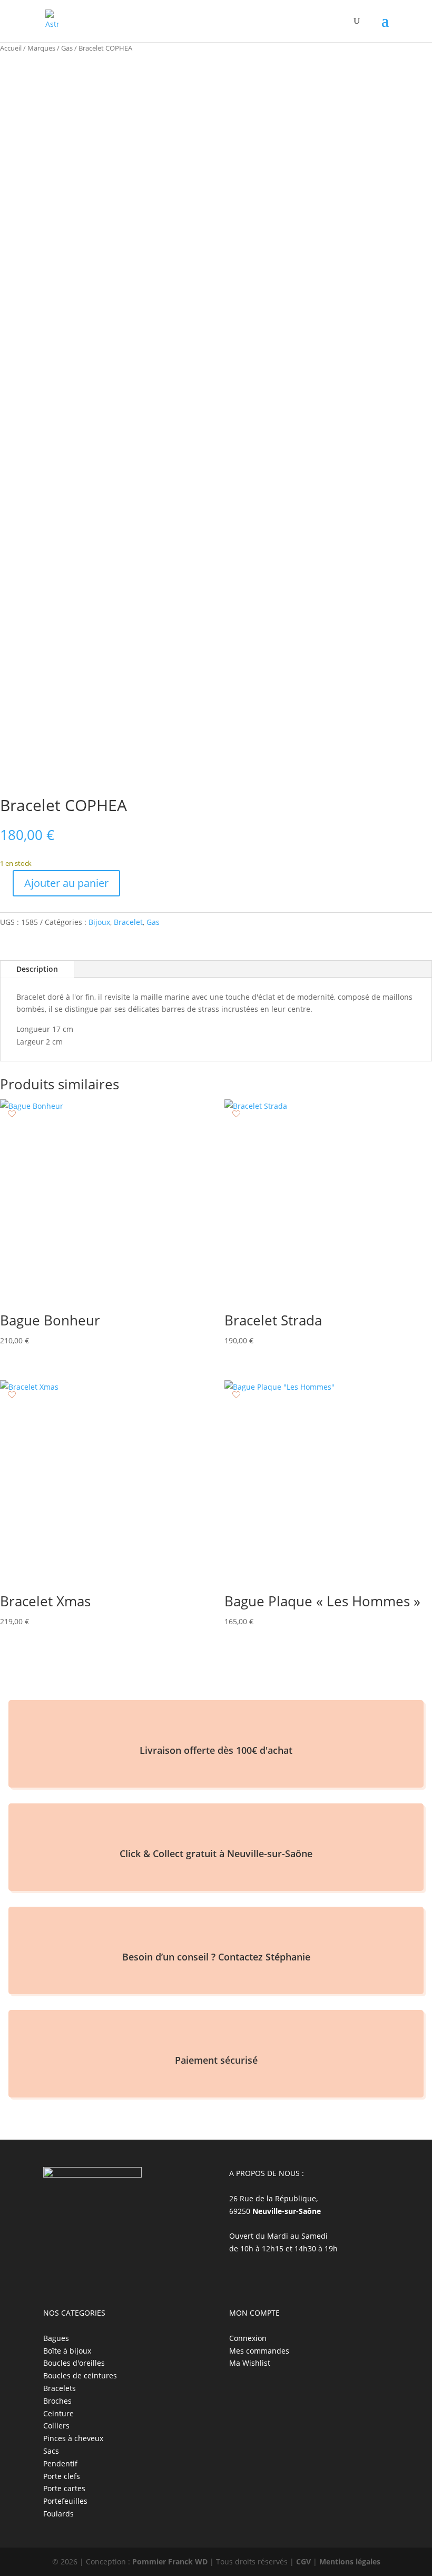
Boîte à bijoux (67, 2351)
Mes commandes (259, 2351)
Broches (57, 2401)
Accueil (11, 48)
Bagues (56, 2338)
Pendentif (60, 2463)
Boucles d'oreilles (74, 2363)
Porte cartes (64, 2488)
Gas (67, 48)
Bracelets (60, 2388)
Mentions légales (350, 2562)
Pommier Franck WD (170, 2562)
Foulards (58, 2514)
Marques (41, 48)
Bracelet (128, 922)
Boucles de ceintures (80, 2375)
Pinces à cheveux (73, 2438)
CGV (303, 2562)
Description (37, 969)
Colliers (56, 2426)
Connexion (248, 2338)
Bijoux (99, 922)
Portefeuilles (65, 2501)
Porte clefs (62, 2476)
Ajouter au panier (66, 883)
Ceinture (58, 2413)
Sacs (51, 2451)
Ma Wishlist (250, 2363)
